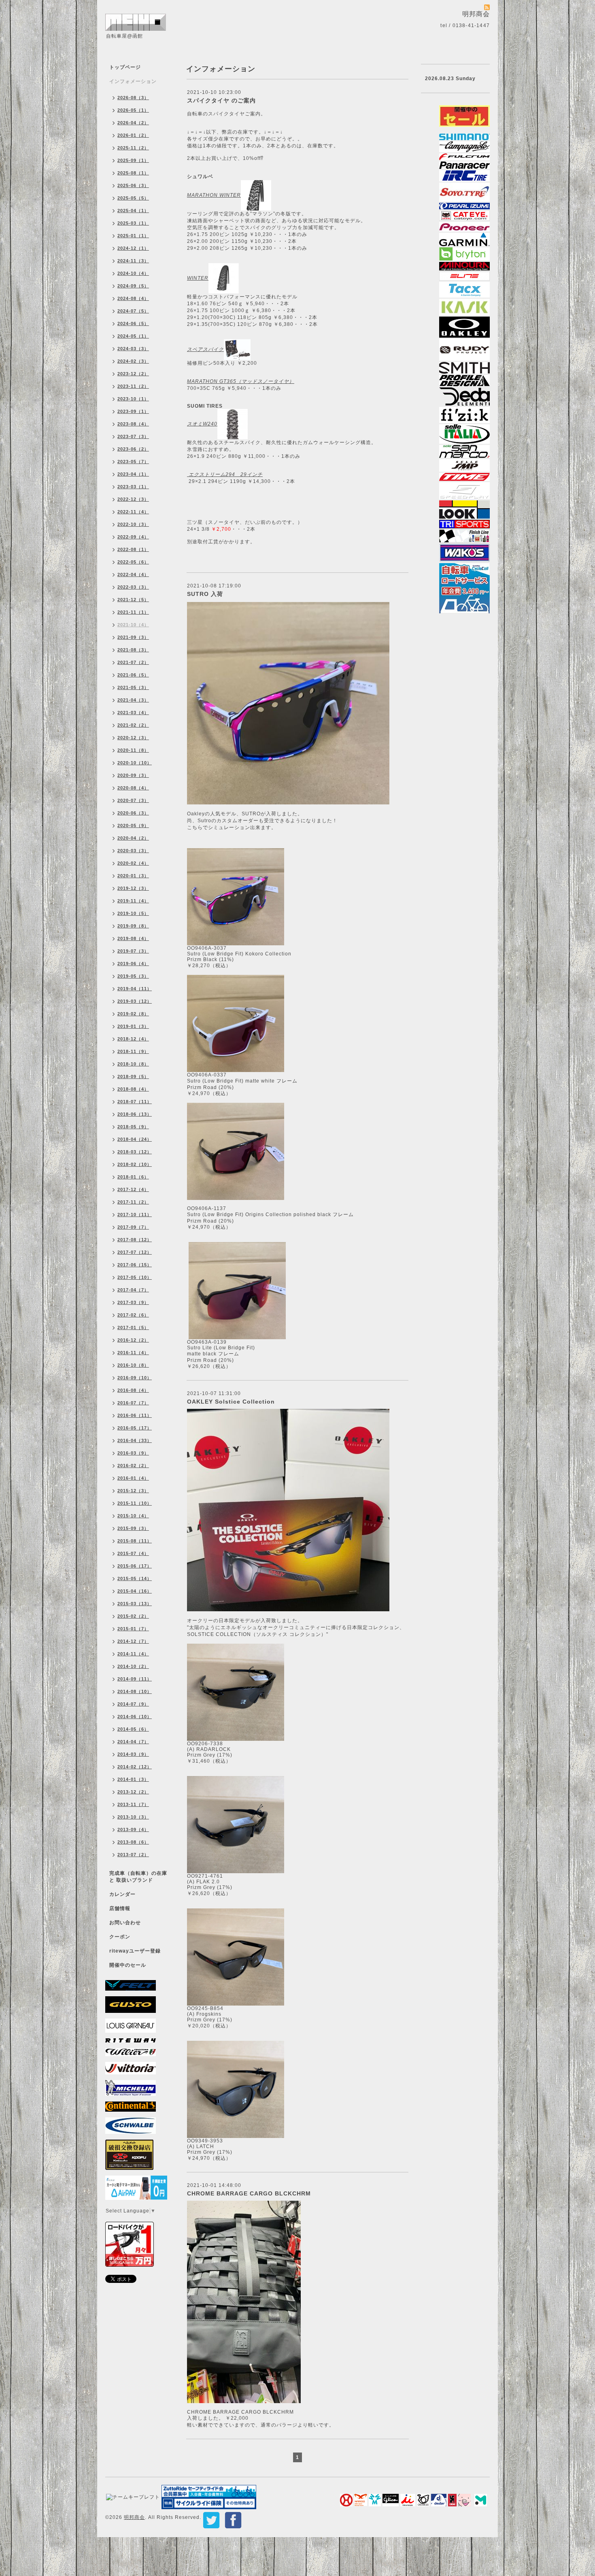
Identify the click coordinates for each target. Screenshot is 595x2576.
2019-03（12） (135, 1001)
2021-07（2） (133, 662)
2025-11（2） (133, 148)
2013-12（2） (133, 1792)
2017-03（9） (133, 1302)
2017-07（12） (135, 1252)
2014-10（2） (133, 1666)
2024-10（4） (133, 273)
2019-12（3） (133, 888)
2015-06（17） (135, 1566)
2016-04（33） (135, 1440)
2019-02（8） (133, 1014)
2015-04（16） (135, 1591)
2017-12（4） (133, 1189)
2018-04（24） (135, 1139)
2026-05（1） (133, 110)
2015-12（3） (133, 1491)
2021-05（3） (133, 687)
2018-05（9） (133, 1127)
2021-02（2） (133, 725)
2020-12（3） (133, 738)
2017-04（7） (133, 1290)
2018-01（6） (133, 1177)
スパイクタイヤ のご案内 (221, 100)
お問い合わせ (125, 1923)
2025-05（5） (133, 198)
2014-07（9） (133, 1704)
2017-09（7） (133, 1227)
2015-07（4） (133, 1553)
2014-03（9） (133, 1754)
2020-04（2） (133, 838)
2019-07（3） (133, 951)
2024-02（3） (133, 361)
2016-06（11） (135, 1415)
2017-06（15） (135, 1265)
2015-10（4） (133, 1516)
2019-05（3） (133, 976)
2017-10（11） (135, 1215)
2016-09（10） (135, 1378)
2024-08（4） (133, 298)
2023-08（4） (133, 424)
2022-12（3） (133, 499)
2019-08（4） (133, 938)
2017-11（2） (133, 1202)
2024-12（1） (133, 248)
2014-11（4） (133, 1654)
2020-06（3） (133, 813)
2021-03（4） (133, 713)
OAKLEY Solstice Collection (231, 1402)
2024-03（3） (133, 349)
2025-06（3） (133, 185)
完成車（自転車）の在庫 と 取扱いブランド (138, 1877)
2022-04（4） (133, 574)
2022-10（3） (133, 524)
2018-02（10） (135, 1164)
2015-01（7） (133, 1629)
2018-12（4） (133, 1039)
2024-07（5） (133, 311)
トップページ (125, 67)
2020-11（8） (133, 750)
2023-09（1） (133, 411)
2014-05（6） (133, 1729)
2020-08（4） (133, 788)
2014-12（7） (133, 1641)
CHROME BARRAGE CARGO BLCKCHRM (249, 2193)
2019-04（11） (135, 989)
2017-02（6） (133, 1315)
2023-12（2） (133, 374)
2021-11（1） (133, 612)
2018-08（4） (133, 1089)
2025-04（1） (133, 211)
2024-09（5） (133, 286)
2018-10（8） (133, 1064)
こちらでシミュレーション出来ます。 (232, 827)
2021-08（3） (133, 650)
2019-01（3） (133, 1026)
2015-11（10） (135, 1503)
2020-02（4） (133, 863)
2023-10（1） (133, 399)
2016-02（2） (133, 1466)
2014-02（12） (135, 1767)
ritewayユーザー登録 (135, 1951)
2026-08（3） (133, 98)
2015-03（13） (135, 1604)
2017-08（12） (135, 1240)
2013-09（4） (133, 1829)
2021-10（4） (133, 625)
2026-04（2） (133, 123)
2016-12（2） (133, 1340)
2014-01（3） (133, 1779)
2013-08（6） (133, 1842)
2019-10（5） (133, 913)
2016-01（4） (133, 1478)
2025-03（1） (133, 223)
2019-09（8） (133, 926)
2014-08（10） (135, 1691)
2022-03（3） (133, 587)
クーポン (120, 1937)
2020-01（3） (133, 876)
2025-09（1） (133, 160)
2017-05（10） (135, 1277)
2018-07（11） (135, 1102)
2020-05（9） (133, 825)
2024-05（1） (133, 336)
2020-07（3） (133, 800)
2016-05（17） (135, 1428)
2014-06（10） (135, 1717)
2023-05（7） (133, 462)
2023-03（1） (133, 487)
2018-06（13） (135, 1114)
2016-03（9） (133, 1453)
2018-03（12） (135, 1152)
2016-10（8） (133, 1365)
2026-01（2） (133, 135)
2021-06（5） (133, 675)
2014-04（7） (133, 1742)
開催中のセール (128, 1965)
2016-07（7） (133, 1403)
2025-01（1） (133, 236)
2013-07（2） (133, 1855)
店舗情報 (120, 1908)
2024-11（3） (133, 261)
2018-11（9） (133, 1051)
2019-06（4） (133, 964)
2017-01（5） (133, 1327)
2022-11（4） (133, 512)
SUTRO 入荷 (205, 594)
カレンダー (122, 1894)
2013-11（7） (133, 1804)
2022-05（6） (133, 562)
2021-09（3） (133, 637)
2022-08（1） (133, 549)
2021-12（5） (133, 600)
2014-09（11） (135, 1679)
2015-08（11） (135, 1541)
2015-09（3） (133, 1528)
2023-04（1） (133, 474)
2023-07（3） (133, 436)
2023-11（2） (133, 386)
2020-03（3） (133, 851)
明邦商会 (134, 2517)
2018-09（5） (133, 1076)
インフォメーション (133, 81)
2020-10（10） (135, 763)
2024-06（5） (133, 323)
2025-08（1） (133, 173)
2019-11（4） (133, 901)
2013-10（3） (133, 1817)
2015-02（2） (133, 1616)
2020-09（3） (133, 775)
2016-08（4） (133, 1390)
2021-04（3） (133, 700)
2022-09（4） (133, 537)
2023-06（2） (133, 449)
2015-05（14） (135, 1578)
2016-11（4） (133, 1353)
